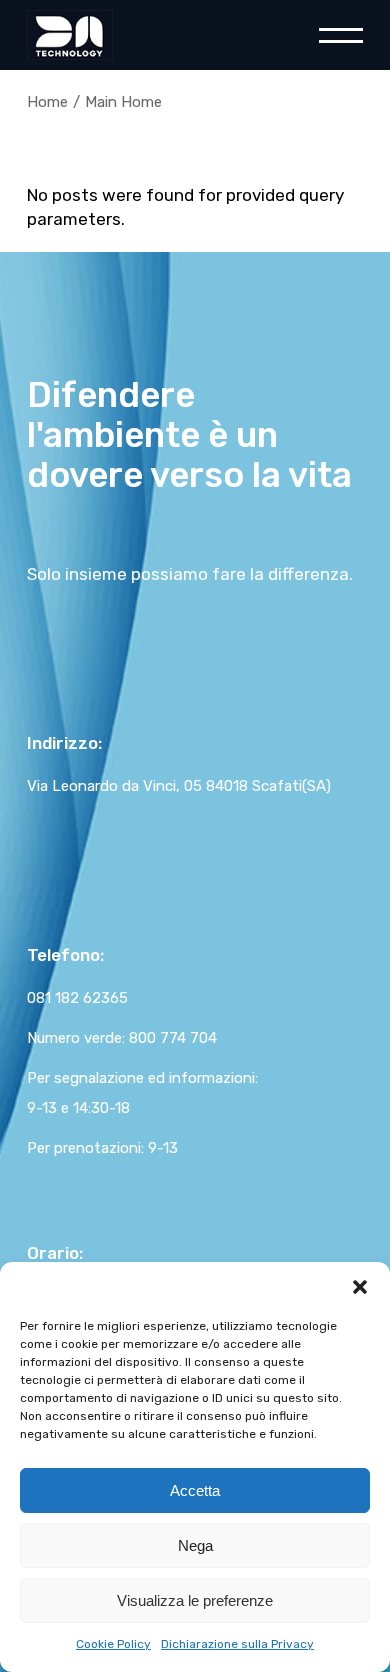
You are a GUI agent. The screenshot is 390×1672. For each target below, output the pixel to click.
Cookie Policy (113, 1644)
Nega (195, 1545)
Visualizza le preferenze (195, 1600)
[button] (360, 1287)
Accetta (195, 1490)
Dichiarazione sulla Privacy (237, 1644)
